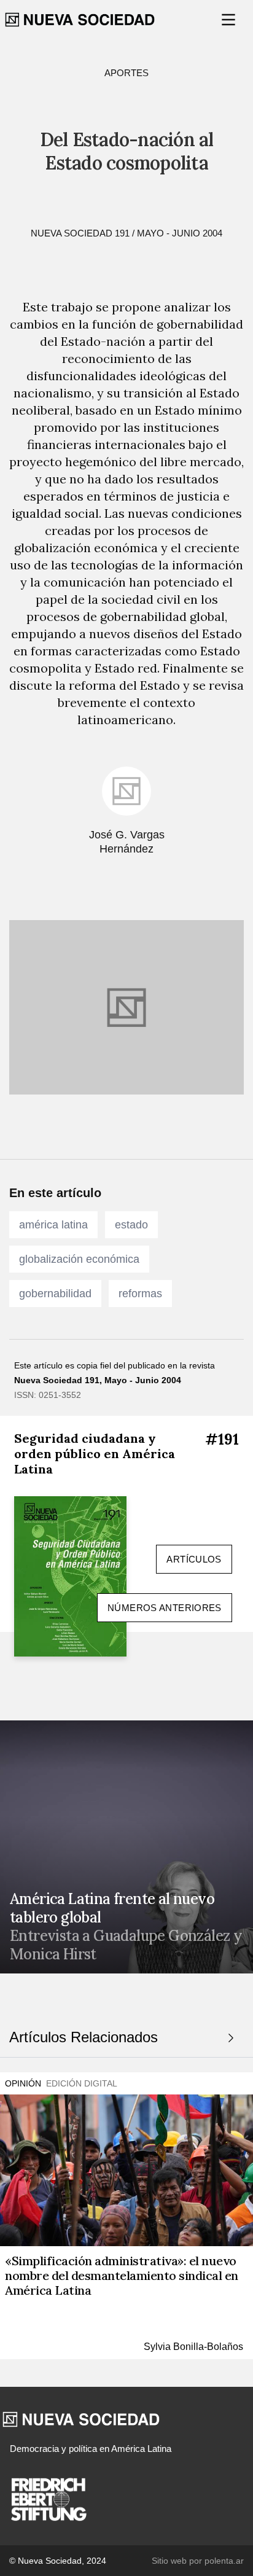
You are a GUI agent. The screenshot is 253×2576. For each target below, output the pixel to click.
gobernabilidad (55, 1294)
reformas (140, 1294)
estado (131, 1225)
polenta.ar (224, 2561)
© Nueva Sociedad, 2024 (58, 2561)
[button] (230, 20)
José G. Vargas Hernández (127, 842)
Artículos (194, 1559)
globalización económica (79, 1259)
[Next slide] (231, 2038)
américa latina (53, 1225)
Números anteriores (165, 1608)
